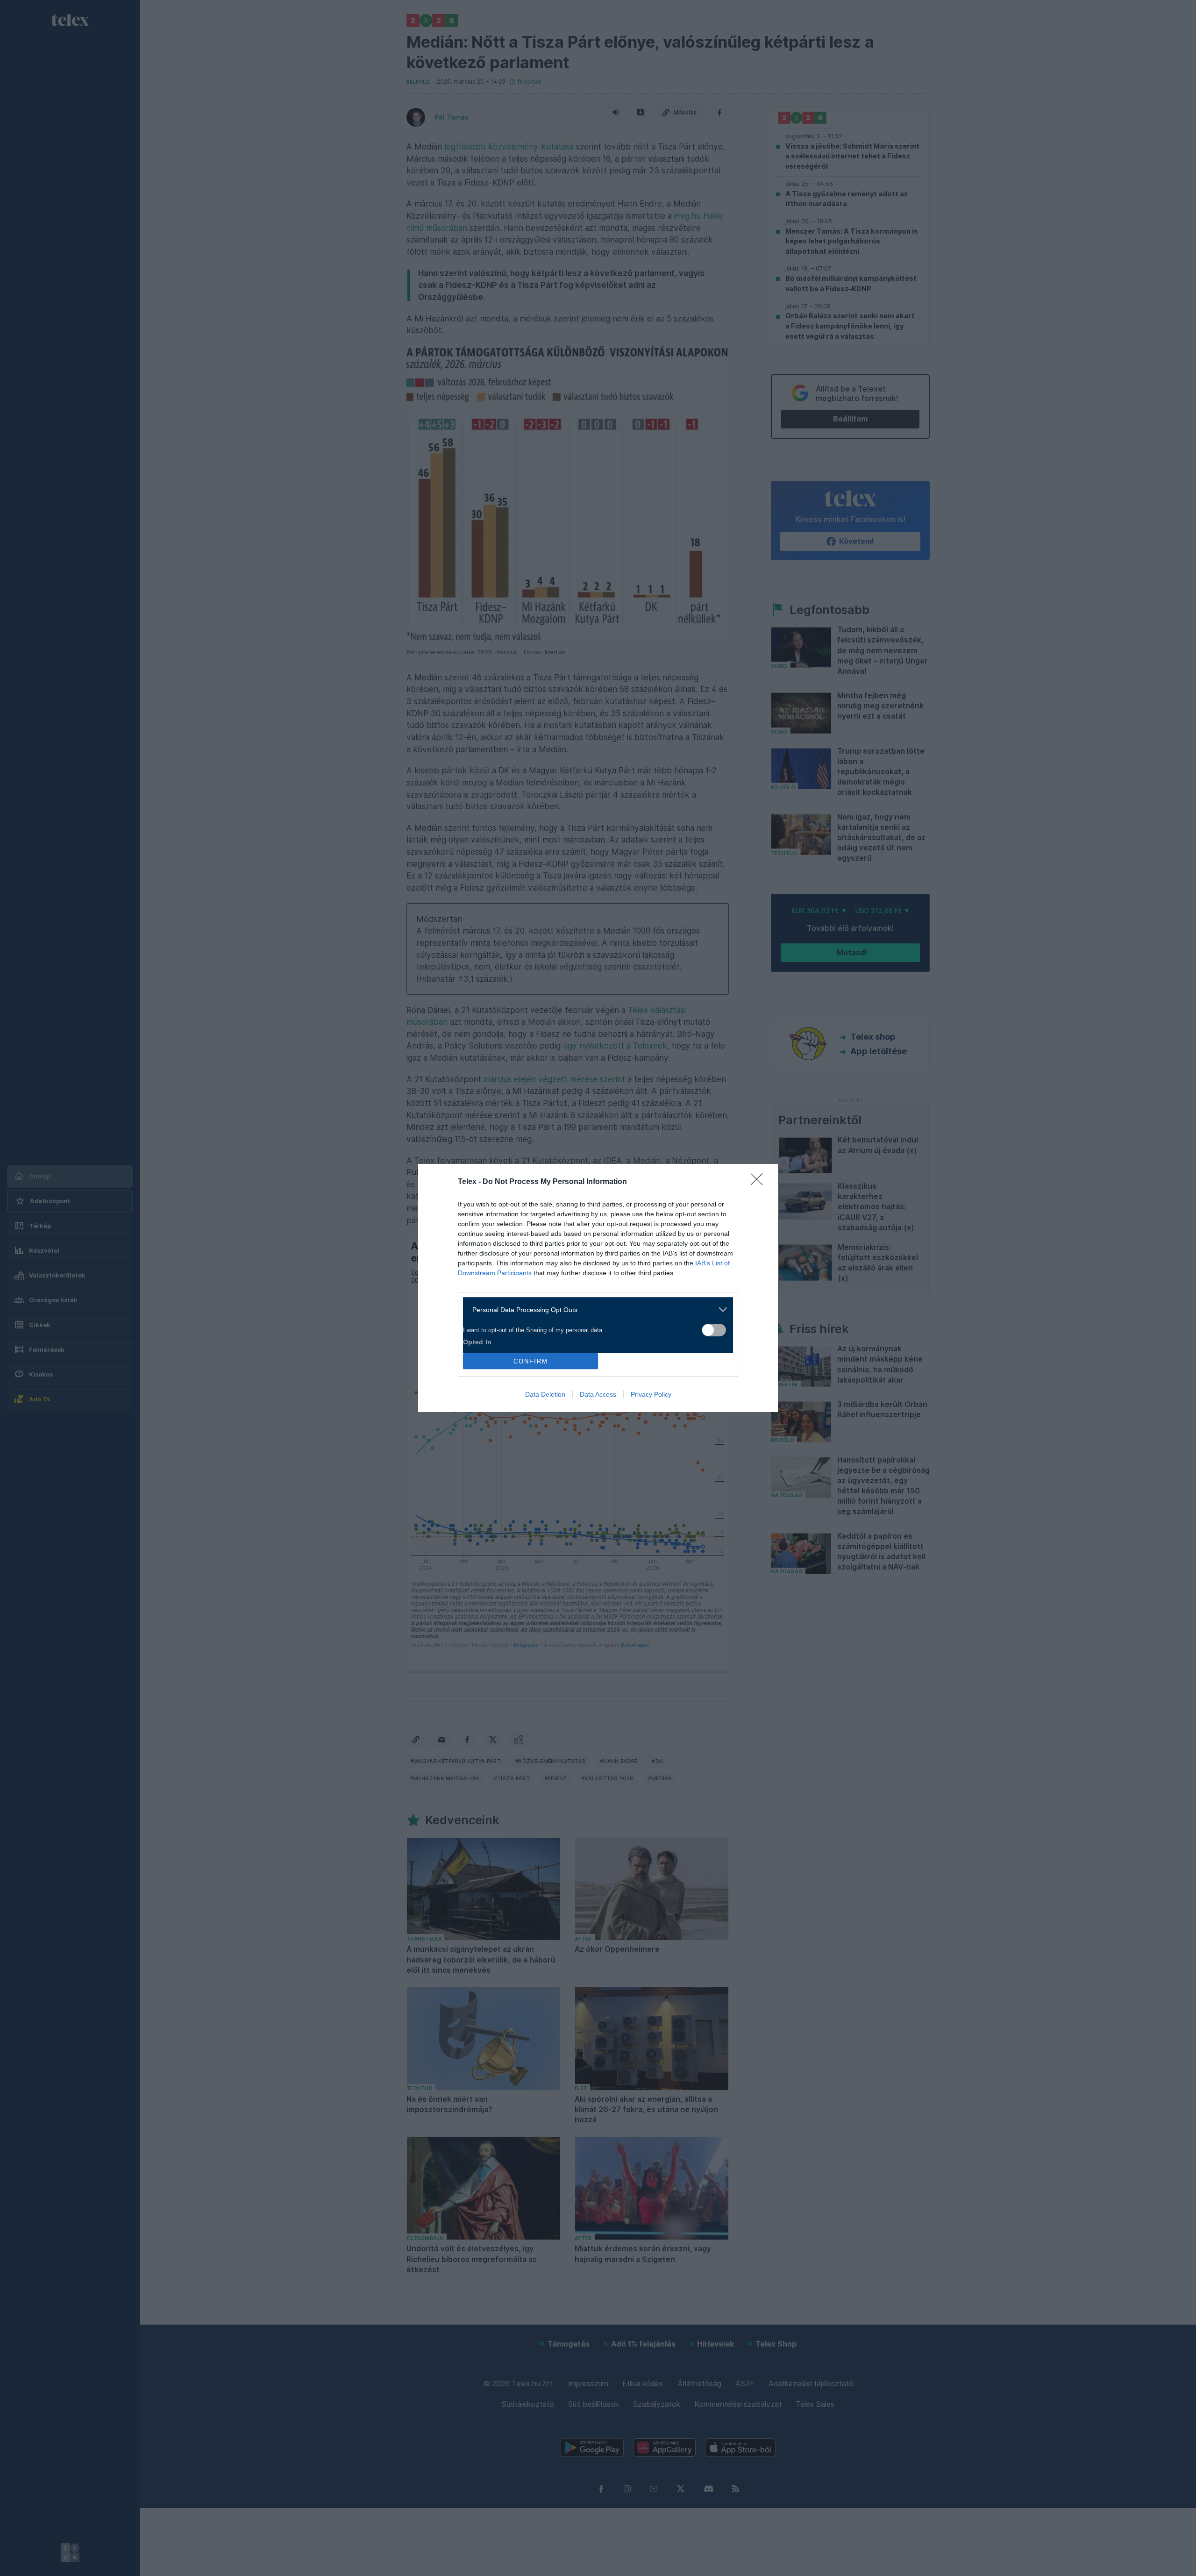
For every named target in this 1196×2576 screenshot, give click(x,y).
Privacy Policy (651, 1394)
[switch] (714, 1330)
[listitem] (594, 1309)
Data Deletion (545, 1394)
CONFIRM (531, 1361)
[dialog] (598, 1288)
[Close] (760, 1182)
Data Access (598, 1394)
